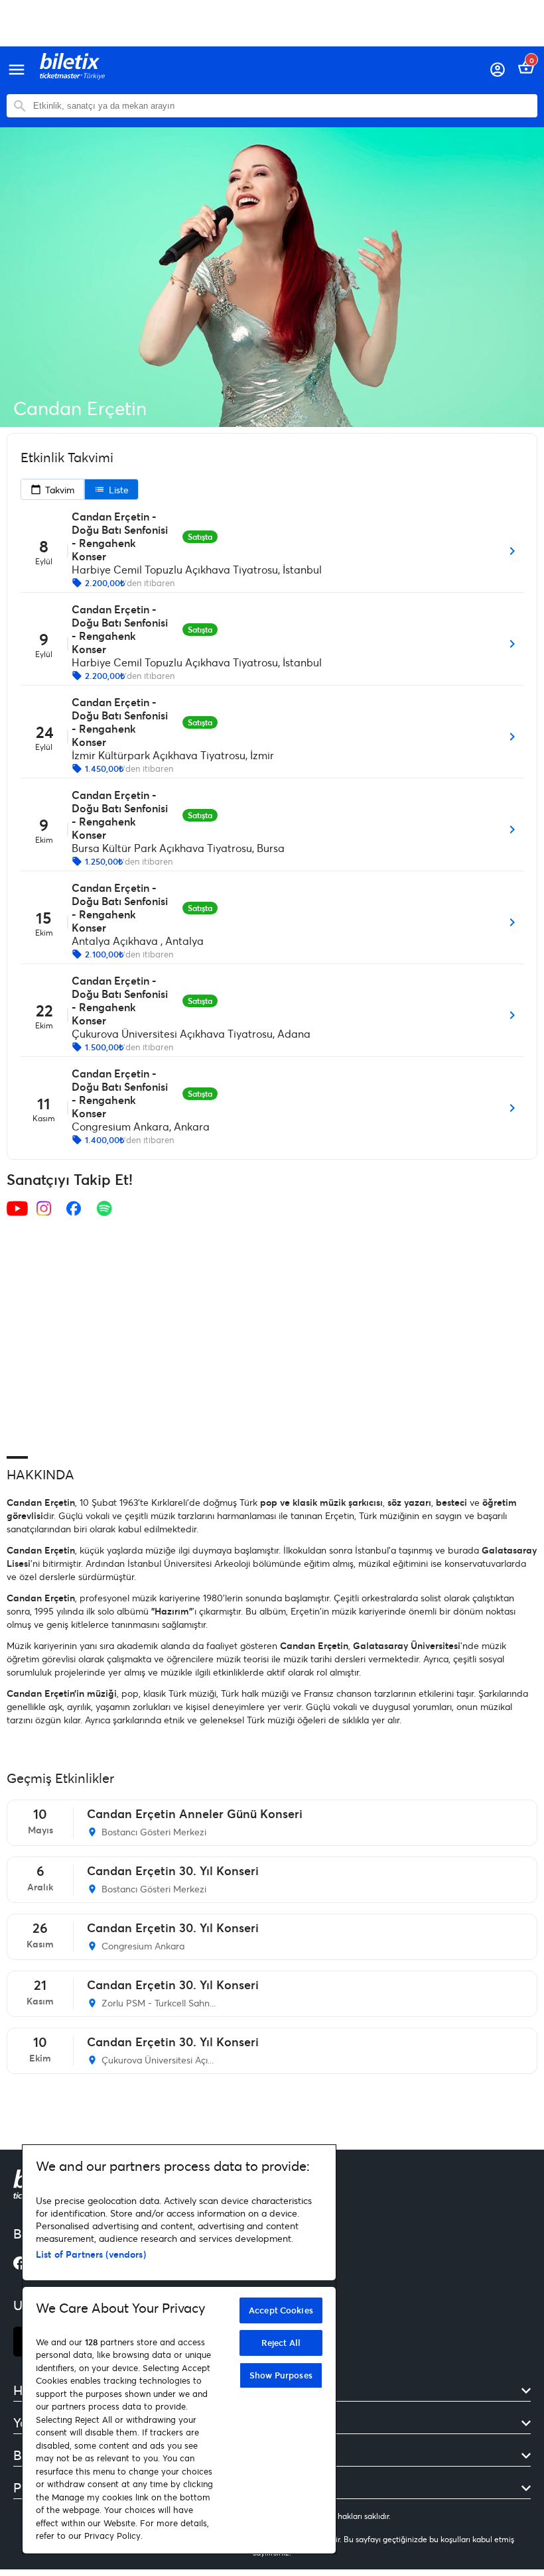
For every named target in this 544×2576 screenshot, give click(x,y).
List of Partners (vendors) (91, 2254)
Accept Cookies (281, 2310)
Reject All (281, 2343)
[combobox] (282, 106)
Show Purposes (281, 2375)
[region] (179, 2349)
